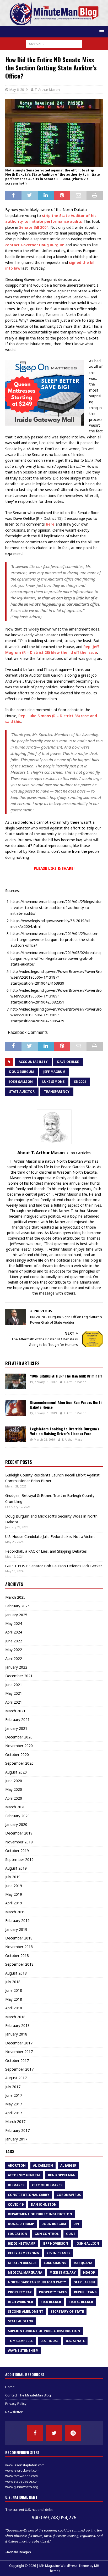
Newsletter (14, 2412)
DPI (76, 2224)
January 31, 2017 (45, 1382)
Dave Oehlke (68, 1062)
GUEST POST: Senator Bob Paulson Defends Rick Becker (54, 1566)
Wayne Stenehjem (23, 2351)
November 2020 (19, 1746)
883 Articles (81, 1153)
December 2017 (19, 2043)
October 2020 (17, 1755)
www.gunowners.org (22, 2487)
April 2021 (14, 1702)
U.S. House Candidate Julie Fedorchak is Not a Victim (50, 1537)
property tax (20, 2292)
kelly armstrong (23, 2253)
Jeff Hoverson (55, 2243)
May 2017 (14, 2104)
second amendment (26, 2312)
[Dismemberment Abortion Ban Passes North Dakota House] (16, 1408)
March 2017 (15, 2121)
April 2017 (14, 2113)
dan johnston (44, 2204)
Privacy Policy (16, 2404)
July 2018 (13, 1982)
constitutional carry (29, 2195)
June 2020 (14, 1781)
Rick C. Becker (81, 2302)
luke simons (53, 1082)
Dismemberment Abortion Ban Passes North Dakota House (66, 1405)
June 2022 (14, 1641)
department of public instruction (40, 2214)
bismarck (16, 2185)
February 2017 (17, 2130)
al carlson (43, 2165)
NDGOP (89, 2273)
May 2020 (14, 1789)
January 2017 (16, 2139)
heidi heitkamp (22, 2243)
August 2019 (16, 1868)
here (50, 524)
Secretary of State (67, 2312)
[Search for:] (54, 43)
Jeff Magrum (54, 1072)
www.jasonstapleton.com (25, 2465)
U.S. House (49, 2341)
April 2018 (14, 2008)
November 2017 (19, 2052)
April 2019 (14, 1903)
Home (10, 2387)
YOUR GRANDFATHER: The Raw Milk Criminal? (66, 1376)
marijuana (83, 2263)
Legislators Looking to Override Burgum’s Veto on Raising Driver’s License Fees (65, 1431)
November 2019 (19, 1842)
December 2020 (19, 1737)
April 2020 (14, 1798)
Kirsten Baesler (22, 2263)
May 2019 (14, 1894)
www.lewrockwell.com (22, 2470)
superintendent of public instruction (44, 2331)
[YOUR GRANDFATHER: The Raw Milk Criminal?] (16, 1381)
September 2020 (19, 1763)
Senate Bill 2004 (34, 227)
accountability (33, 1062)
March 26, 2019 (44, 1439)
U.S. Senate (75, 2341)
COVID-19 (16, 2204)
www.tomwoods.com (21, 2476)
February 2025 (17, 1606)
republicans (85, 2292)
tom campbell (20, 2341)
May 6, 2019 (18, 90)
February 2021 (17, 1719)
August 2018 (16, 1973)
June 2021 (14, 1685)
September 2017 (19, 2069)
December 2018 (19, 1938)
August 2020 (16, 1772)
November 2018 (19, 1947)
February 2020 (17, 1816)
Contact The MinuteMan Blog (28, 2395)
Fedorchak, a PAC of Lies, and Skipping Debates (46, 1551)
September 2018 (19, 1964)
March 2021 (15, 1711)
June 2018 (14, 1990)
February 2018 (17, 2025)
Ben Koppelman (62, 2175)
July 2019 (13, 1877)
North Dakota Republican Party (37, 2282)
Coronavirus (69, 2195)
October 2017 (17, 2061)
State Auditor (22, 1092)
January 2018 (16, 2034)
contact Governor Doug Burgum (35, 245)
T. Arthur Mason (47, 90)
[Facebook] (35, 2433)
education (18, 2234)
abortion (17, 2165)
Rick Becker (51, 2302)
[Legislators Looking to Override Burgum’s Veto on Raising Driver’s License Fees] (16, 1434)
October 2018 (17, 1956)
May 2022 (14, 1650)
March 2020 (15, 1807)
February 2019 (17, 1920)
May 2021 (14, 1693)
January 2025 (16, 1615)
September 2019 (19, 1859)
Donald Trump (21, 2224)
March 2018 (15, 2017)
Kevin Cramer (58, 2253)
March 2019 (15, 1912)
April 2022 (14, 1658)
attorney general (24, 2175)
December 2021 (19, 1676)
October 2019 (17, 1851)
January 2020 (16, 1824)
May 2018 (14, 1999)
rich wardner (20, 2302)
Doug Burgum (21, 1072)
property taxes (53, 2292)
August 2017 (16, 2078)
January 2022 (16, 1667)
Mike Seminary (63, 2273)
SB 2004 (80, 1082)
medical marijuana (25, 2273)
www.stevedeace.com (22, 2481)
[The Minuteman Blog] (54, 23)
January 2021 (16, 1728)
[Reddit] (73, 2433)
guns (71, 2234)
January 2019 (16, 1929)
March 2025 (15, 1597)
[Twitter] (54, 2433)
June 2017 (14, 2095)
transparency (57, 1092)
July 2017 (13, 2087)
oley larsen (84, 2282)
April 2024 (14, 1632)
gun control (47, 2234)
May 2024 (14, 1623)
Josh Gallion (21, 1082)
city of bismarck (47, 2185)
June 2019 (14, 1886)
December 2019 (19, 1833)
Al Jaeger (68, 2165)
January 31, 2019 (45, 1413)
